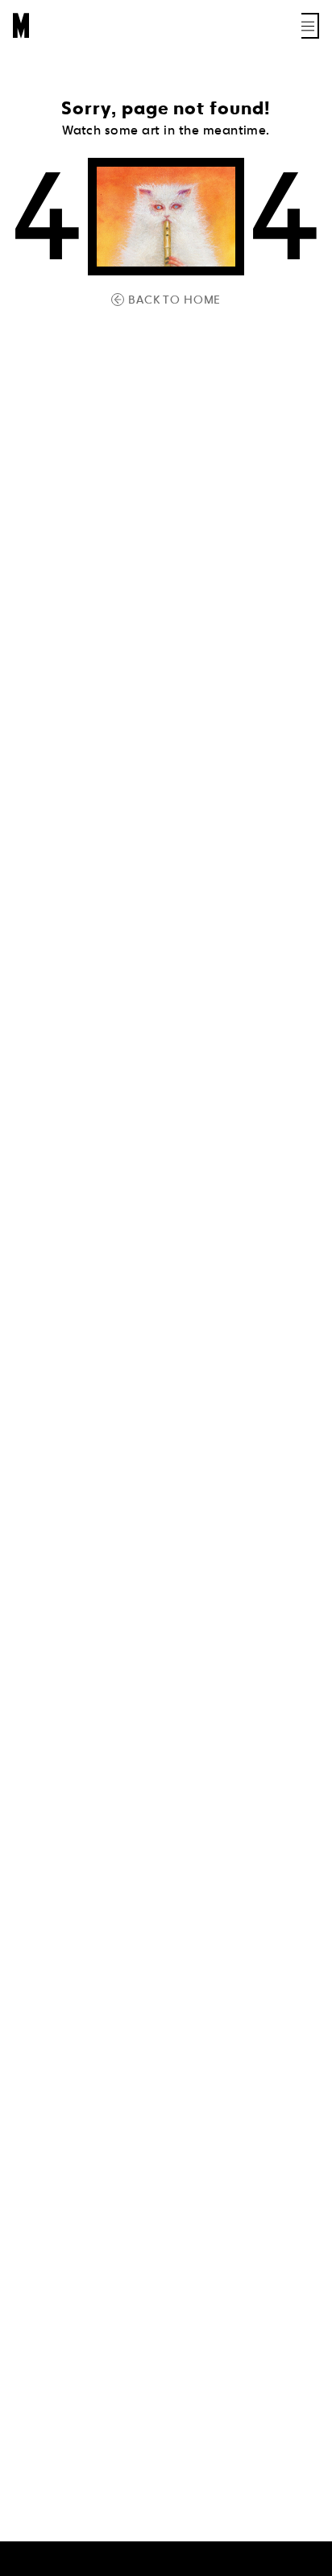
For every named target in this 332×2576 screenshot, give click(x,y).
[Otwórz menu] (310, 26)
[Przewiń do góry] (305, 2562)
